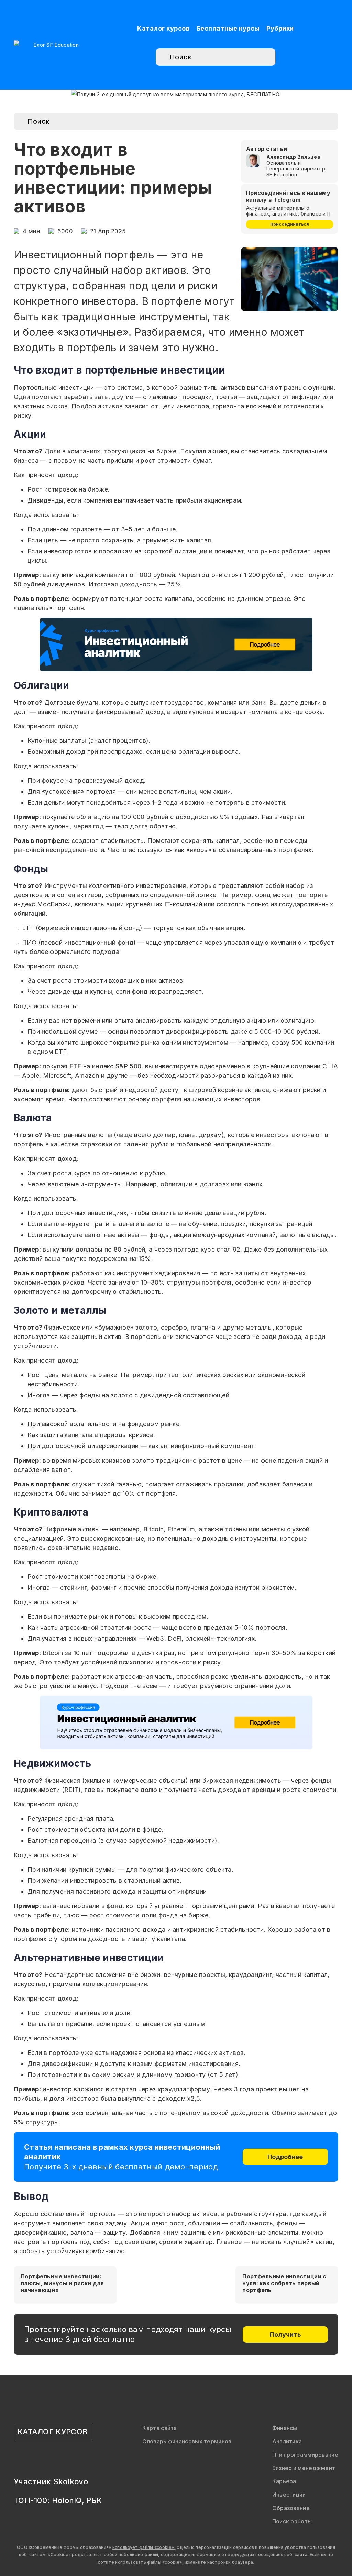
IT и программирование (305, 2455)
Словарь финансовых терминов (187, 2441)
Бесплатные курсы (228, 28)
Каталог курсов (163, 28)
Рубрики (280, 28)
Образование (291, 2508)
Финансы (285, 2428)
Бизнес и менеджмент (304, 2468)
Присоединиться (290, 224)
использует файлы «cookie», (144, 2547)
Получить (285, 2335)
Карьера (284, 2481)
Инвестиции (289, 2495)
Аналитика (287, 2441)
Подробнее (285, 2157)
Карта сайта (159, 2428)
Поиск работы (292, 2521)
